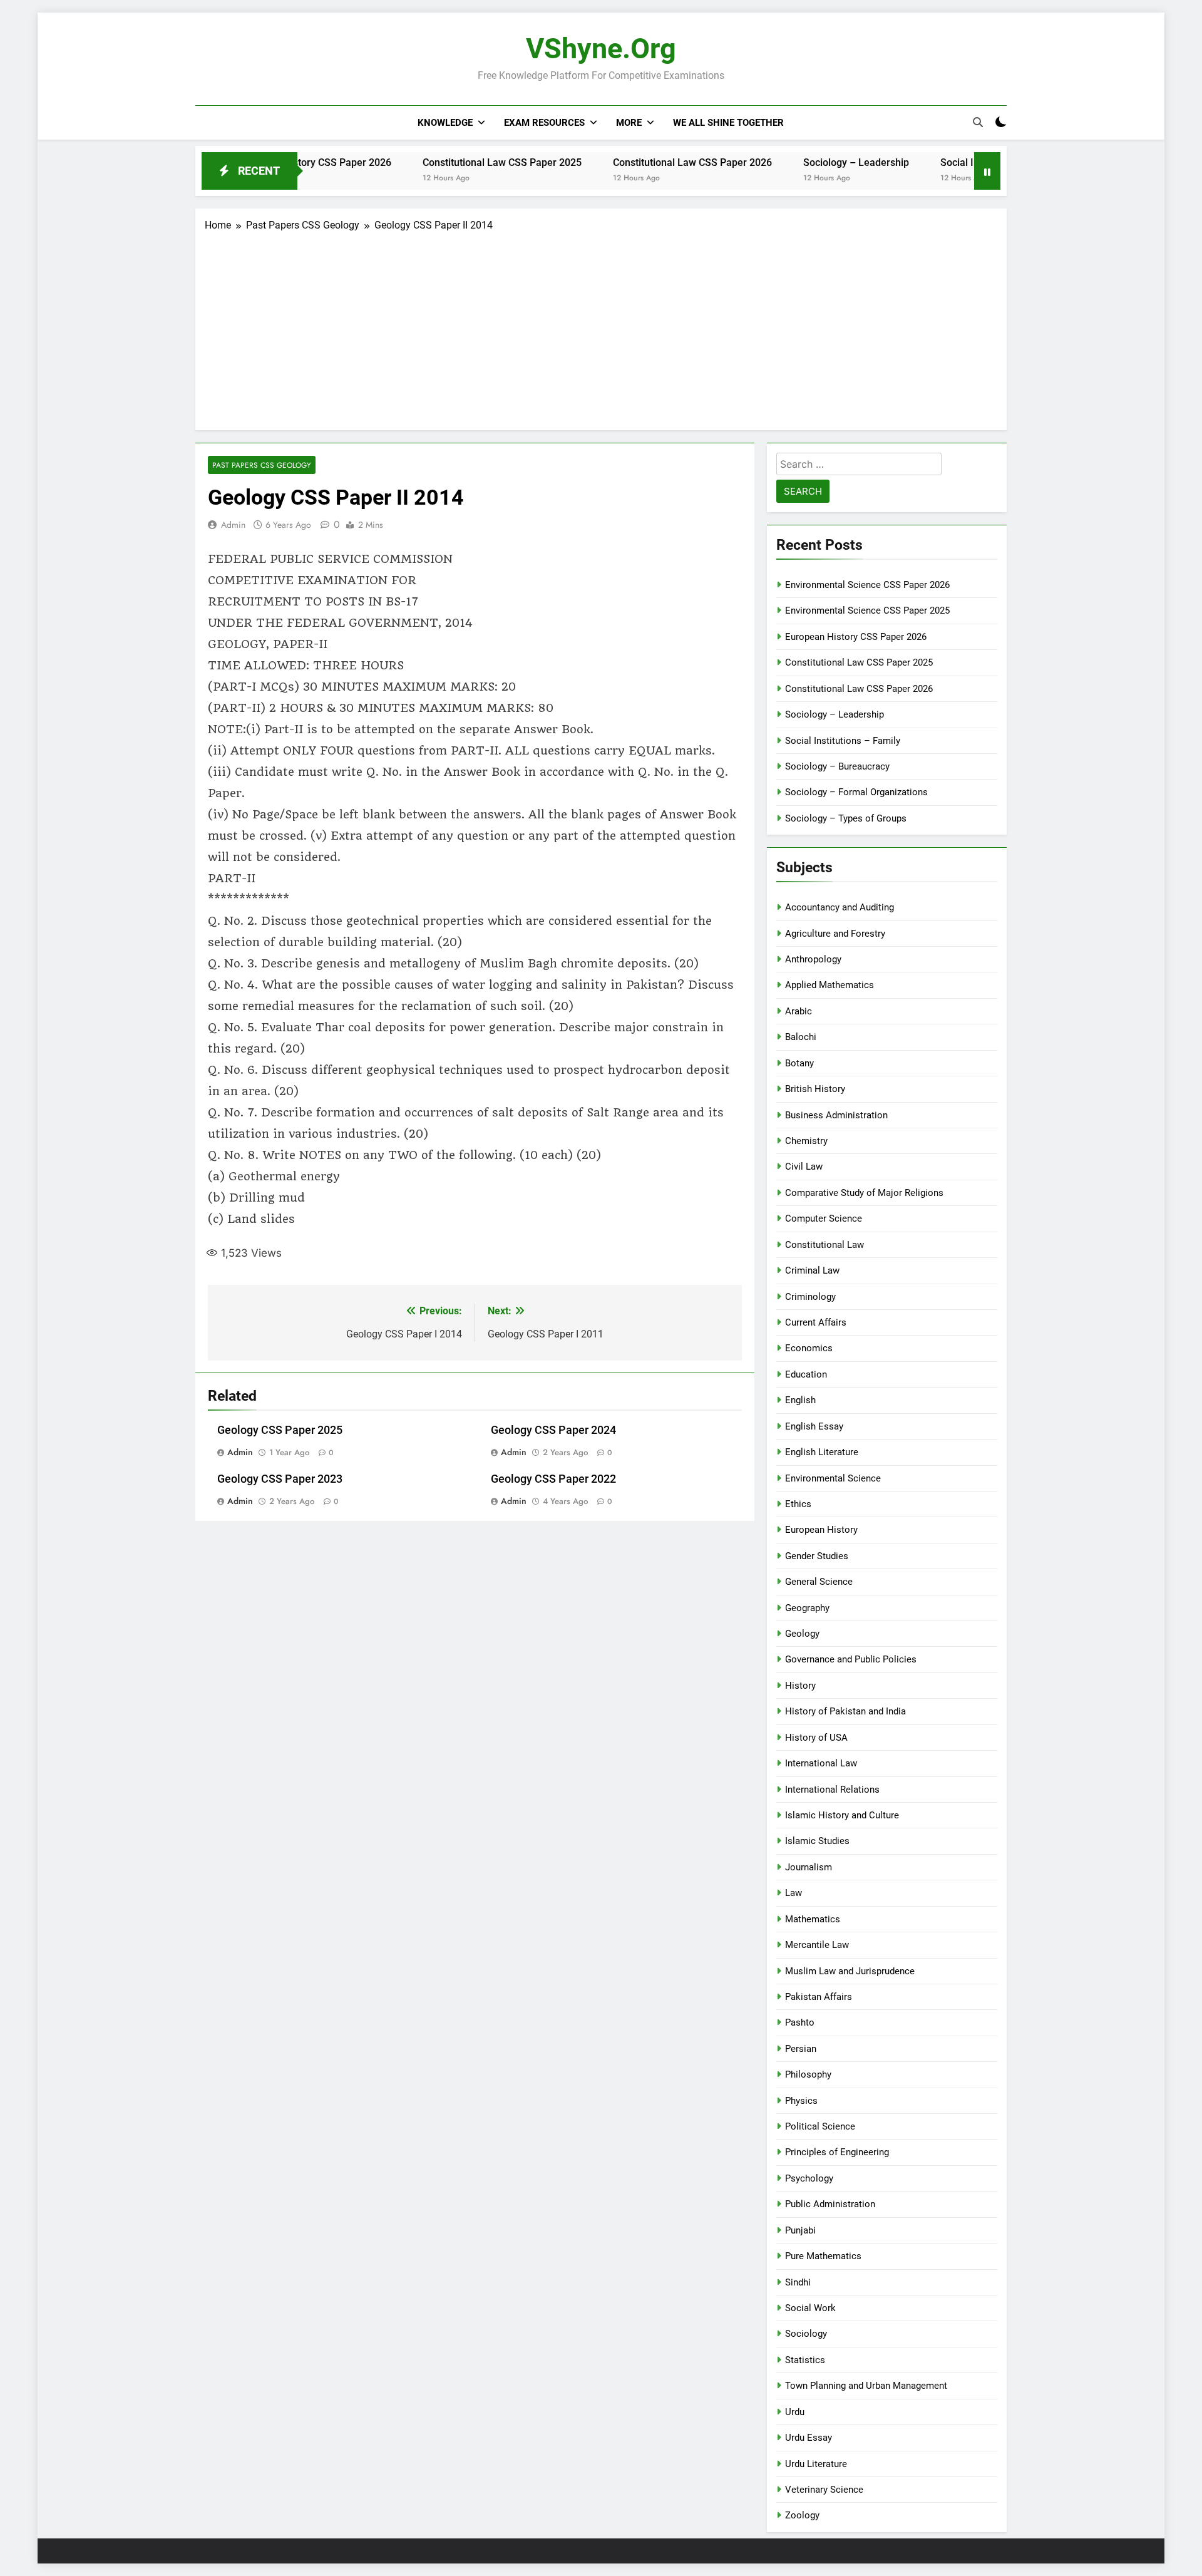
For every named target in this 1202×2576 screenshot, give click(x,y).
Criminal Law (812, 1270)
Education (806, 1374)
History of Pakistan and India (845, 1711)
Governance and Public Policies (851, 1659)
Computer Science (824, 1218)
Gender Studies (817, 1556)
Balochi (801, 1037)
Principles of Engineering (837, 2152)
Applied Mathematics (830, 985)
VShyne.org (601, 49)
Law (794, 1893)
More (629, 123)
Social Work (810, 2308)
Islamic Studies (817, 1841)
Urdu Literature (816, 2464)
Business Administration (836, 1115)
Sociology (806, 2334)
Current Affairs (816, 1322)
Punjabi (800, 2230)
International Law (821, 1763)
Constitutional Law (824, 1245)
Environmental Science (833, 1478)
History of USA (816, 1738)
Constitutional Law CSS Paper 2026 (631, 162)
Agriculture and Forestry (835, 934)
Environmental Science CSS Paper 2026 (867, 585)
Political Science (820, 2126)
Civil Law (804, 1167)
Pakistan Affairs (819, 1997)
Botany (799, 1063)
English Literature (822, 1452)
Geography (807, 1608)
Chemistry (806, 1141)
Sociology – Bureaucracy (837, 766)
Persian (801, 2049)
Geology (802, 1634)
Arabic (799, 1011)
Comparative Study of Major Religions (864, 1193)
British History (815, 1089)
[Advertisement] (601, 327)
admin (233, 525)
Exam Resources (544, 123)
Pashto (800, 2022)
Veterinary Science (824, 2490)
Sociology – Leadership (795, 162)
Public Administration (830, 2204)
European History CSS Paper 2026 (856, 637)
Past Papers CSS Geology (262, 465)
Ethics (798, 1504)
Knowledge (445, 123)
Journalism (809, 1867)
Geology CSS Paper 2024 (553, 1430)
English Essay (814, 1426)
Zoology (802, 2515)
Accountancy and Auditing (840, 907)
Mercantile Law (817, 1945)
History (800, 1686)
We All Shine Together (728, 123)
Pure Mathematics (823, 2256)
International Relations (832, 1790)
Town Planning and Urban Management (866, 2386)
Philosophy (808, 2074)
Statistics (805, 2360)
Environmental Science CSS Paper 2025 (867, 611)
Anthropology (813, 959)
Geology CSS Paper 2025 (280, 1430)
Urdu (795, 2412)
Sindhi (798, 2282)
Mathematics (813, 1919)
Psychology (809, 2178)
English (800, 1400)
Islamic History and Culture (842, 1815)
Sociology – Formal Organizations (856, 792)
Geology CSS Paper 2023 (280, 1479)
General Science (819, 1582)
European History (821, 1530)
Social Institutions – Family (940, 162)
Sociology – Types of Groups (846, 818)
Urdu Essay (809, 2438)
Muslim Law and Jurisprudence (850, 1971)
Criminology (810, 1297)
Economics (809, 1348)
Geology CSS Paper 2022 (553, 1479)
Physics (801, 2101)
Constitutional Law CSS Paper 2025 (441, 162)
